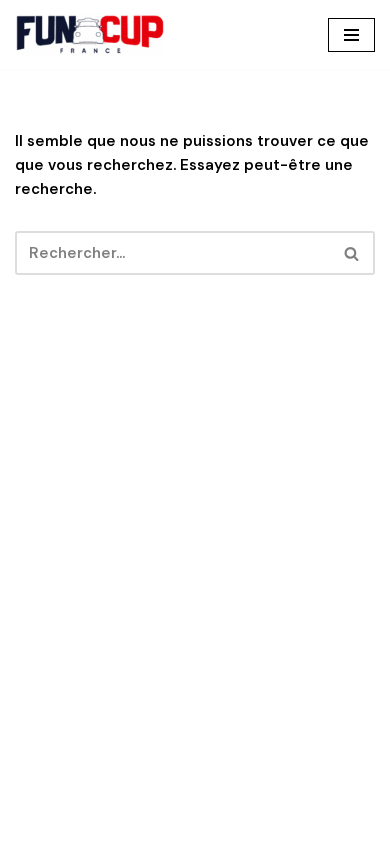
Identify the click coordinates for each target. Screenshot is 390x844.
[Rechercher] (352, 253)
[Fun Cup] (90, 34)
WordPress (270, 824)
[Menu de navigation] (351, 35)
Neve (99, 824)
